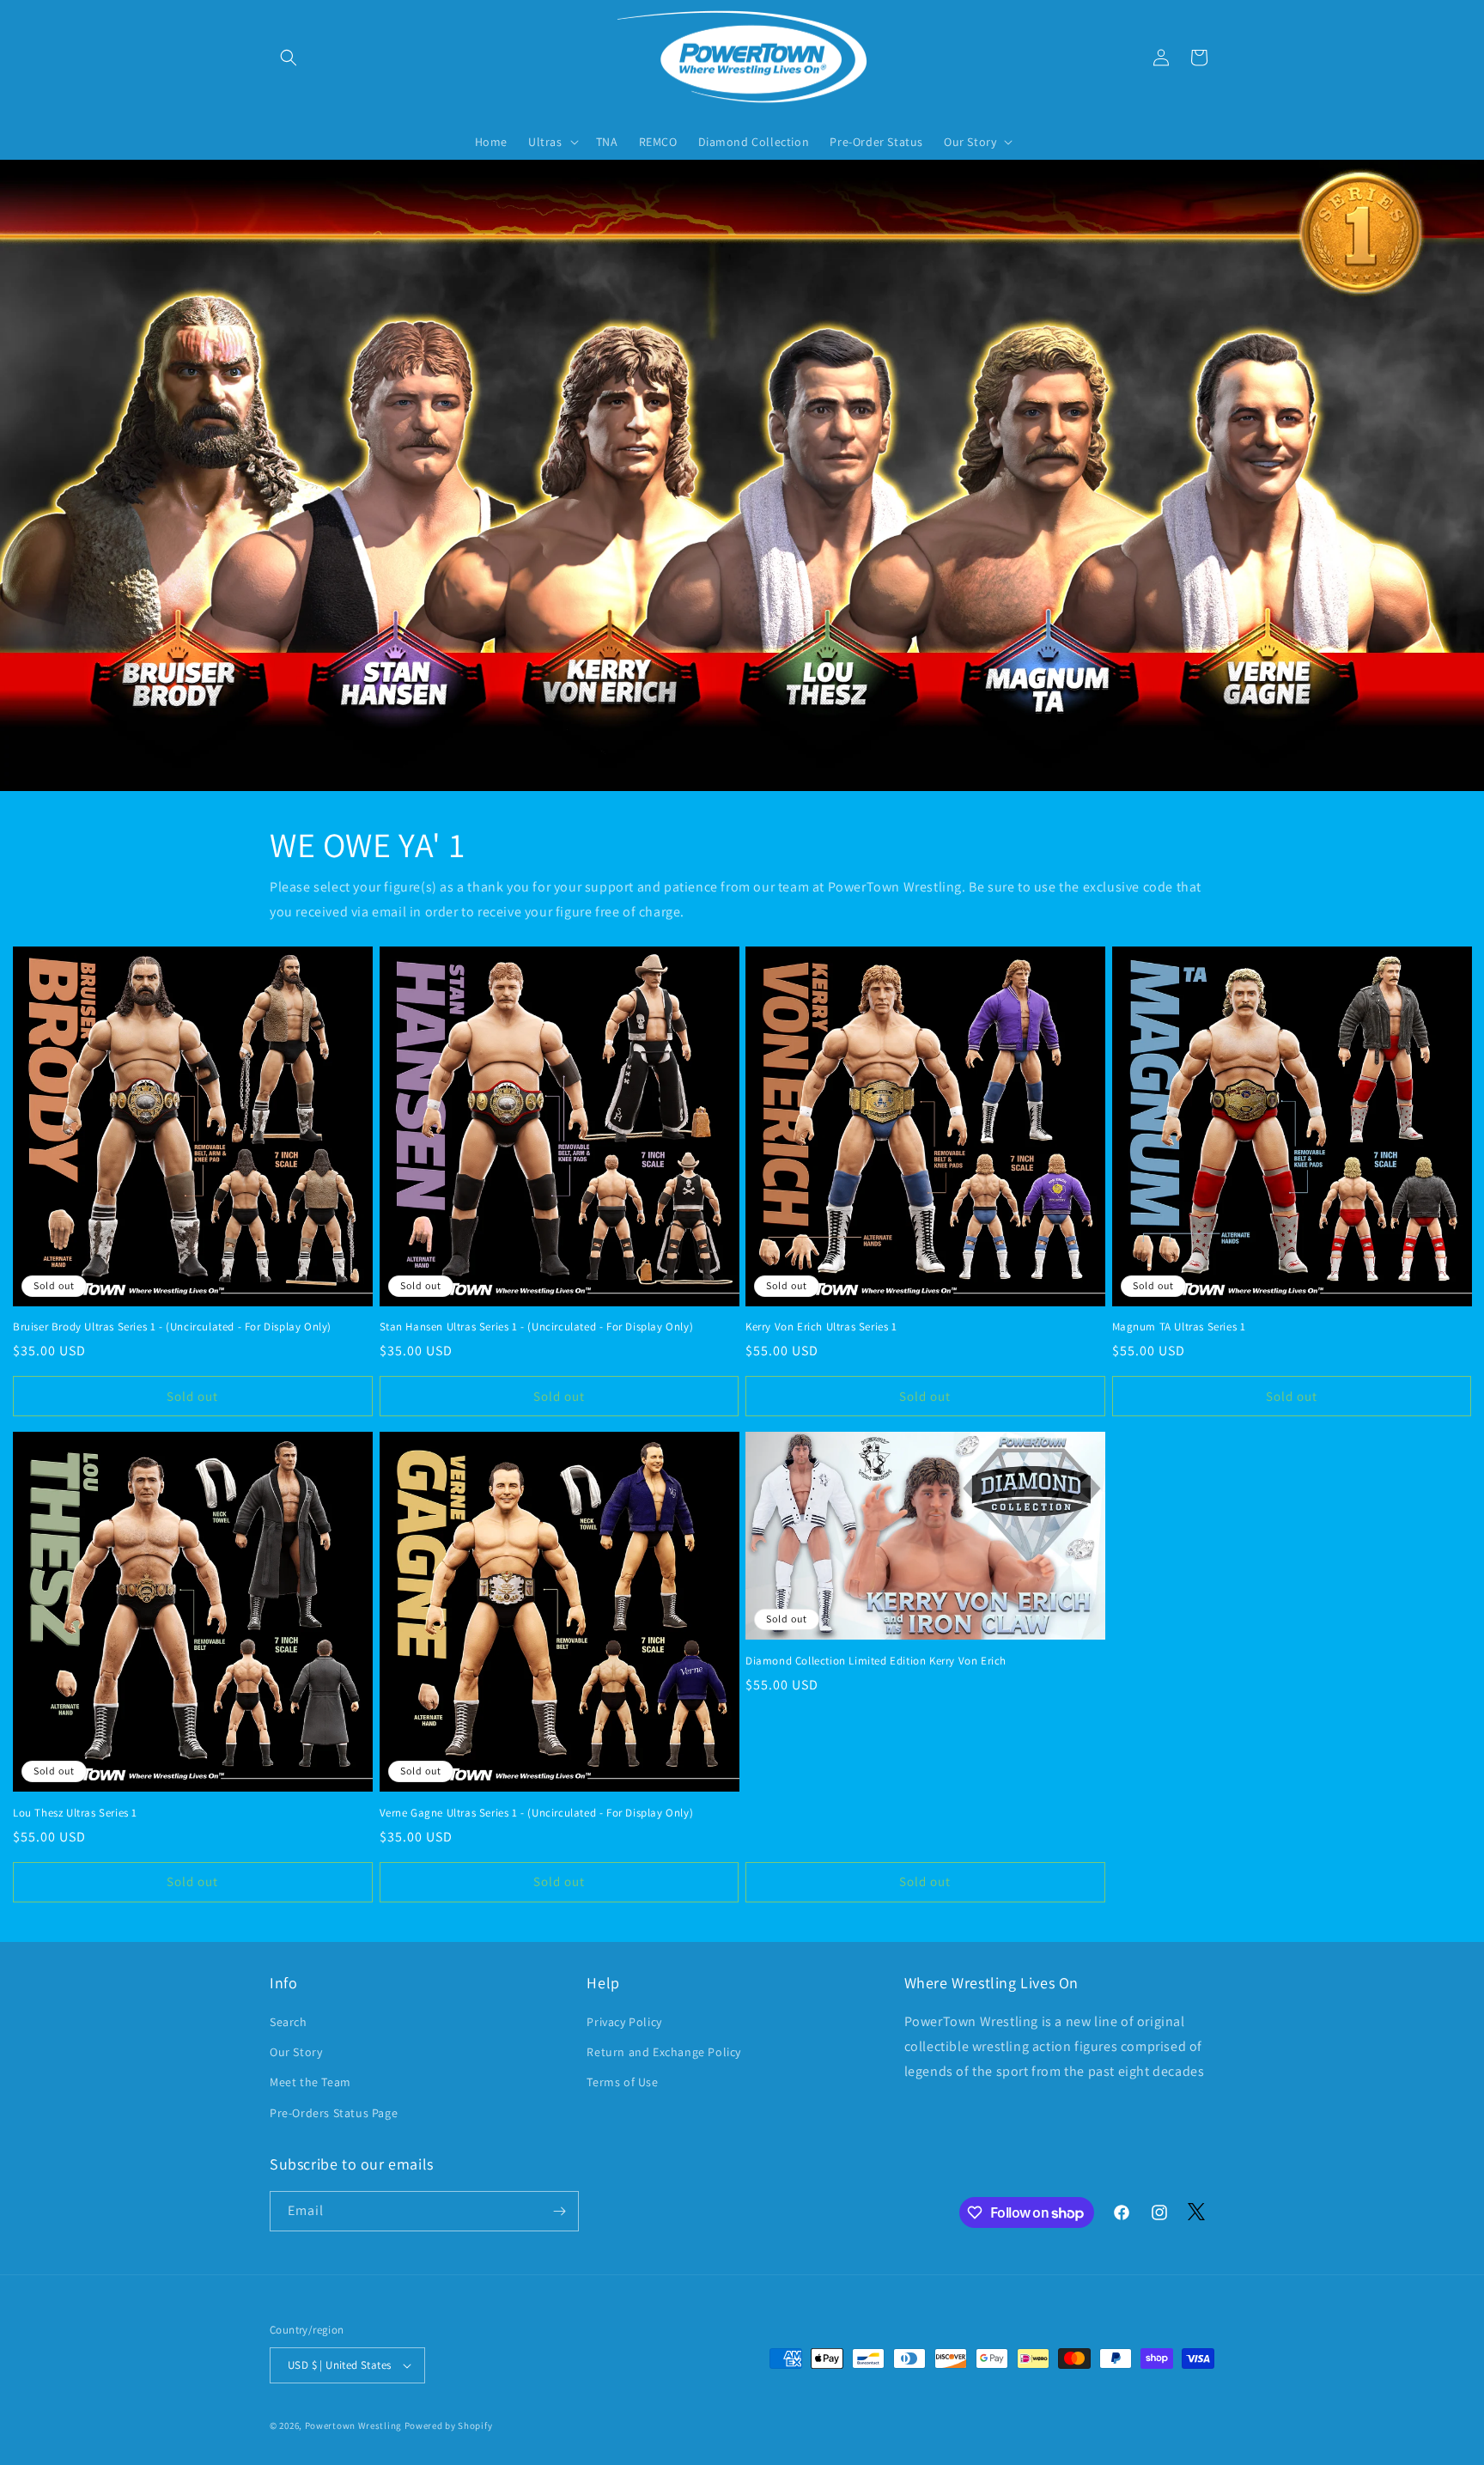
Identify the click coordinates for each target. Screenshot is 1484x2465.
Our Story (296, 2052)
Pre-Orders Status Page (334, 2113)
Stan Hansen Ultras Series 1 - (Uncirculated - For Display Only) (537, 1327)
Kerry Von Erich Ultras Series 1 (821, 1327)
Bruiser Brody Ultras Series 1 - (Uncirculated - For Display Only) (172, 1327)
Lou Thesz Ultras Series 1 (75, 1813)
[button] (289, 58)
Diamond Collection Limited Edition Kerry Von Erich (876, 1661)
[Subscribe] (559, 2211)
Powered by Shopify (449, 2425)
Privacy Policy (624, 2022)
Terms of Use (622, 2082)
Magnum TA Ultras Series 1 (1179, 1327)
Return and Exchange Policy (664, 2052)
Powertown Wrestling (353, 2425)
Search (289, 2022)
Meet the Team (310, 2082)
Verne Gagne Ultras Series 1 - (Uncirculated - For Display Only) (537, 1813)
